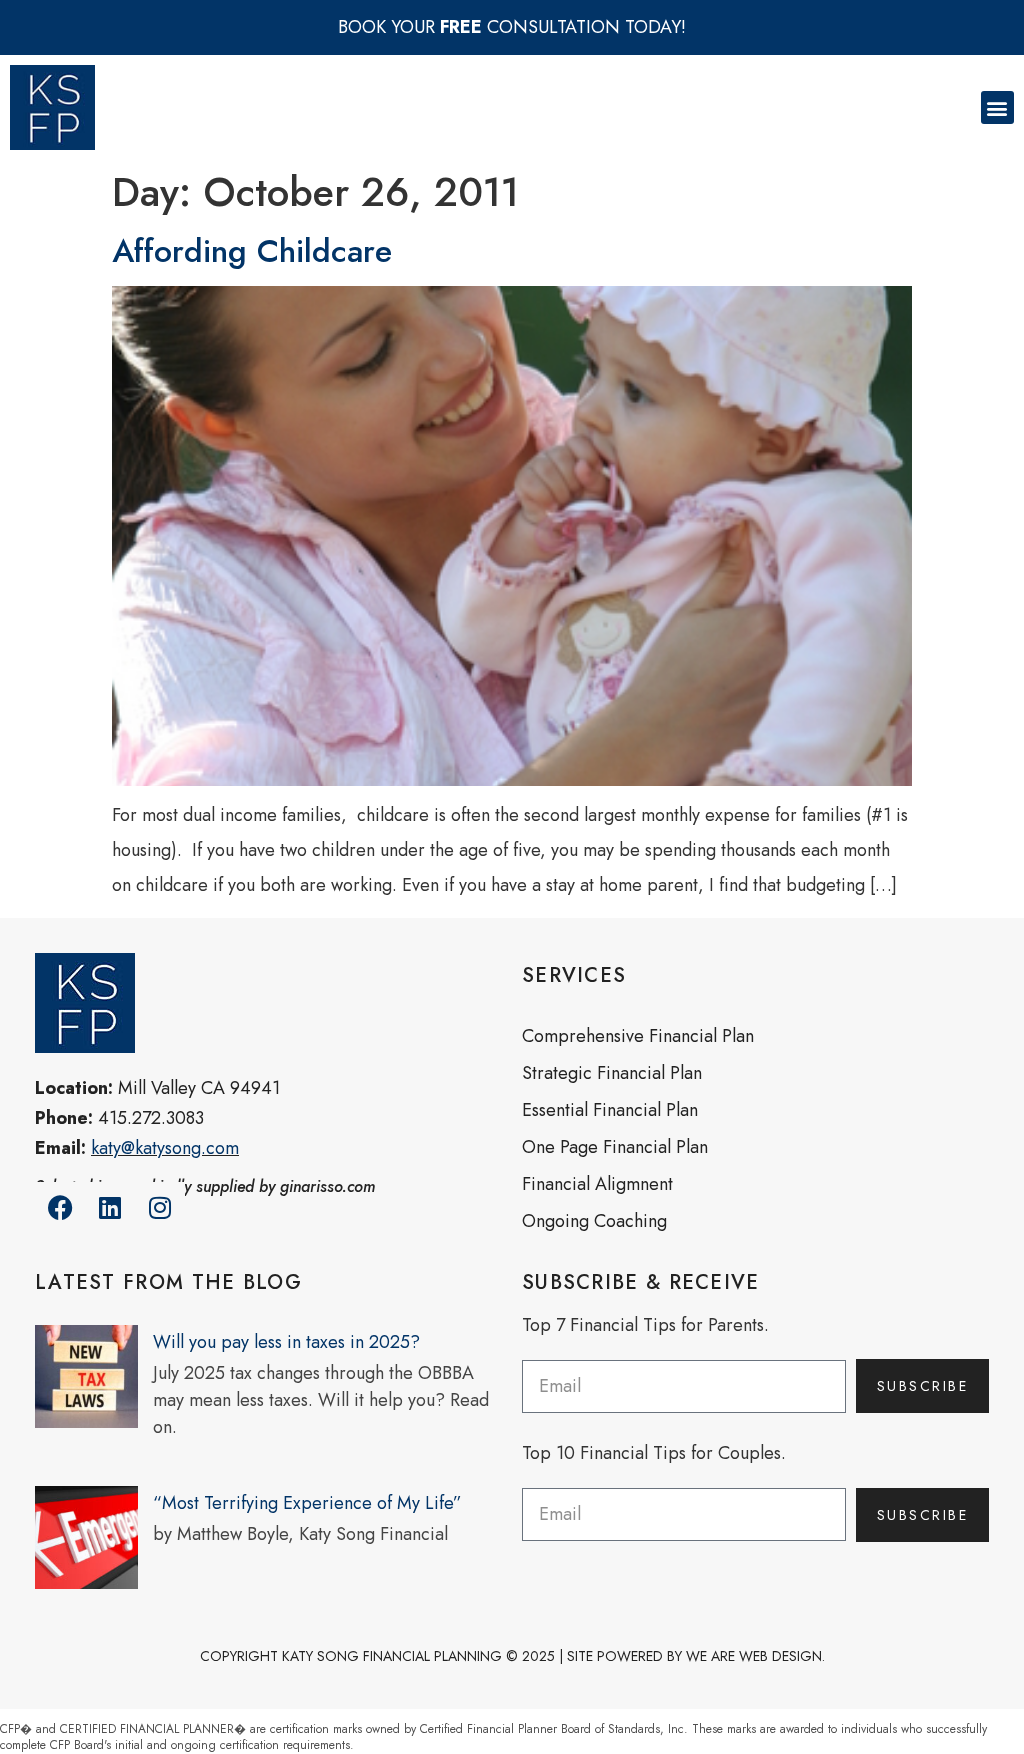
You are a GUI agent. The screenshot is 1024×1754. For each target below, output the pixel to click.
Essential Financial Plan (610, 1110)
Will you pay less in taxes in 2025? (286, 1342)
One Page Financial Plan (615, 1147)
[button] (997, 107)
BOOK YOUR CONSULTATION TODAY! (512, 27)
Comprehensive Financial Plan (638, 1036)
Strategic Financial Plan (612, 1073)
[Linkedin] (110, 1207)
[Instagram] (160, 1207)
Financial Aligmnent (597, 1184)
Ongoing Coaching (594, 1221)
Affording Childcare (252, 251)
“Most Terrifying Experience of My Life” (307, 1503)
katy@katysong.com (165, 1148)
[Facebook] (60, 1207)
